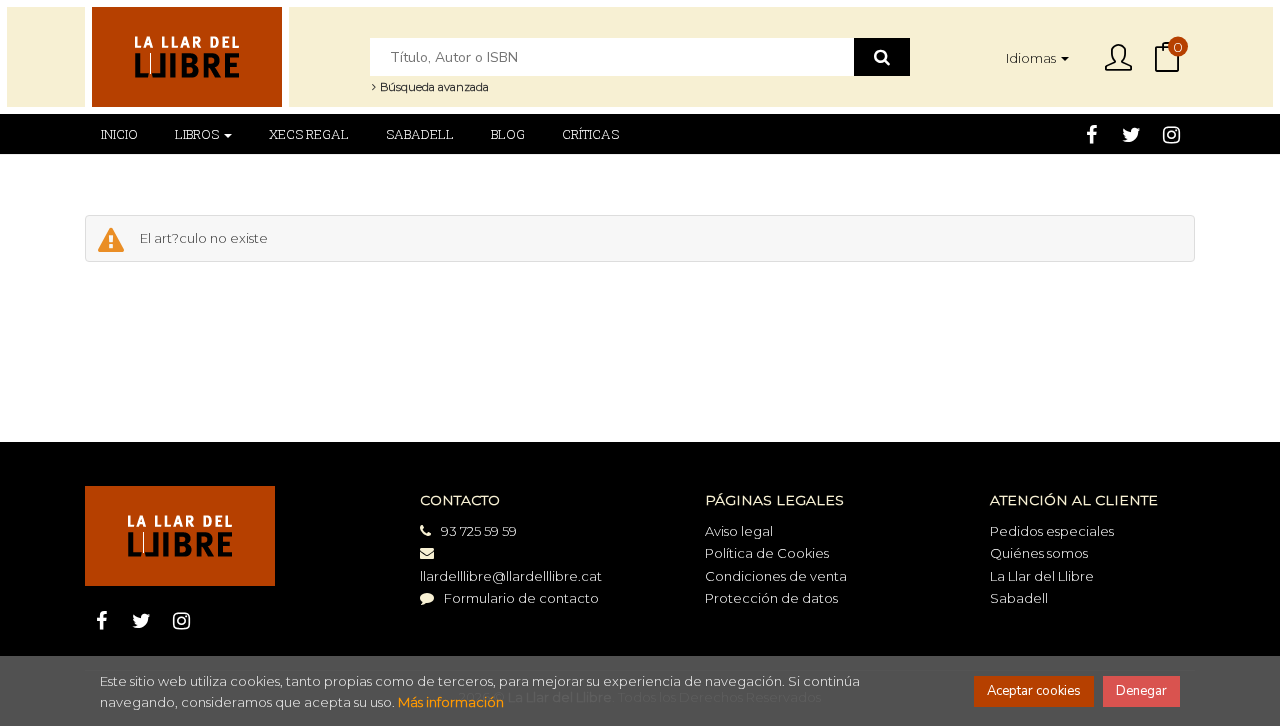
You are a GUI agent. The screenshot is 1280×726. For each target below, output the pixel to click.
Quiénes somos (1039, 553)
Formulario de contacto (521, 598)
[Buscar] (882, 57)
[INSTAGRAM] (1171, 134)
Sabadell (1019, 598)
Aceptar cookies (1034, 691)
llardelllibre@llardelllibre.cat (511, 576)
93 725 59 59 (479, 531)
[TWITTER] (1131, 134)
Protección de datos (771, 598)
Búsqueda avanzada (433, 87)
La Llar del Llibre (1042, 576)
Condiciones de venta (776, 576)
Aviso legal (739, 531)
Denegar (1141, 691)
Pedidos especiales (1052, 531)
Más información (451, 702)
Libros (198, 134)
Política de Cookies (767, 553)
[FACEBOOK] (1091, 134)
